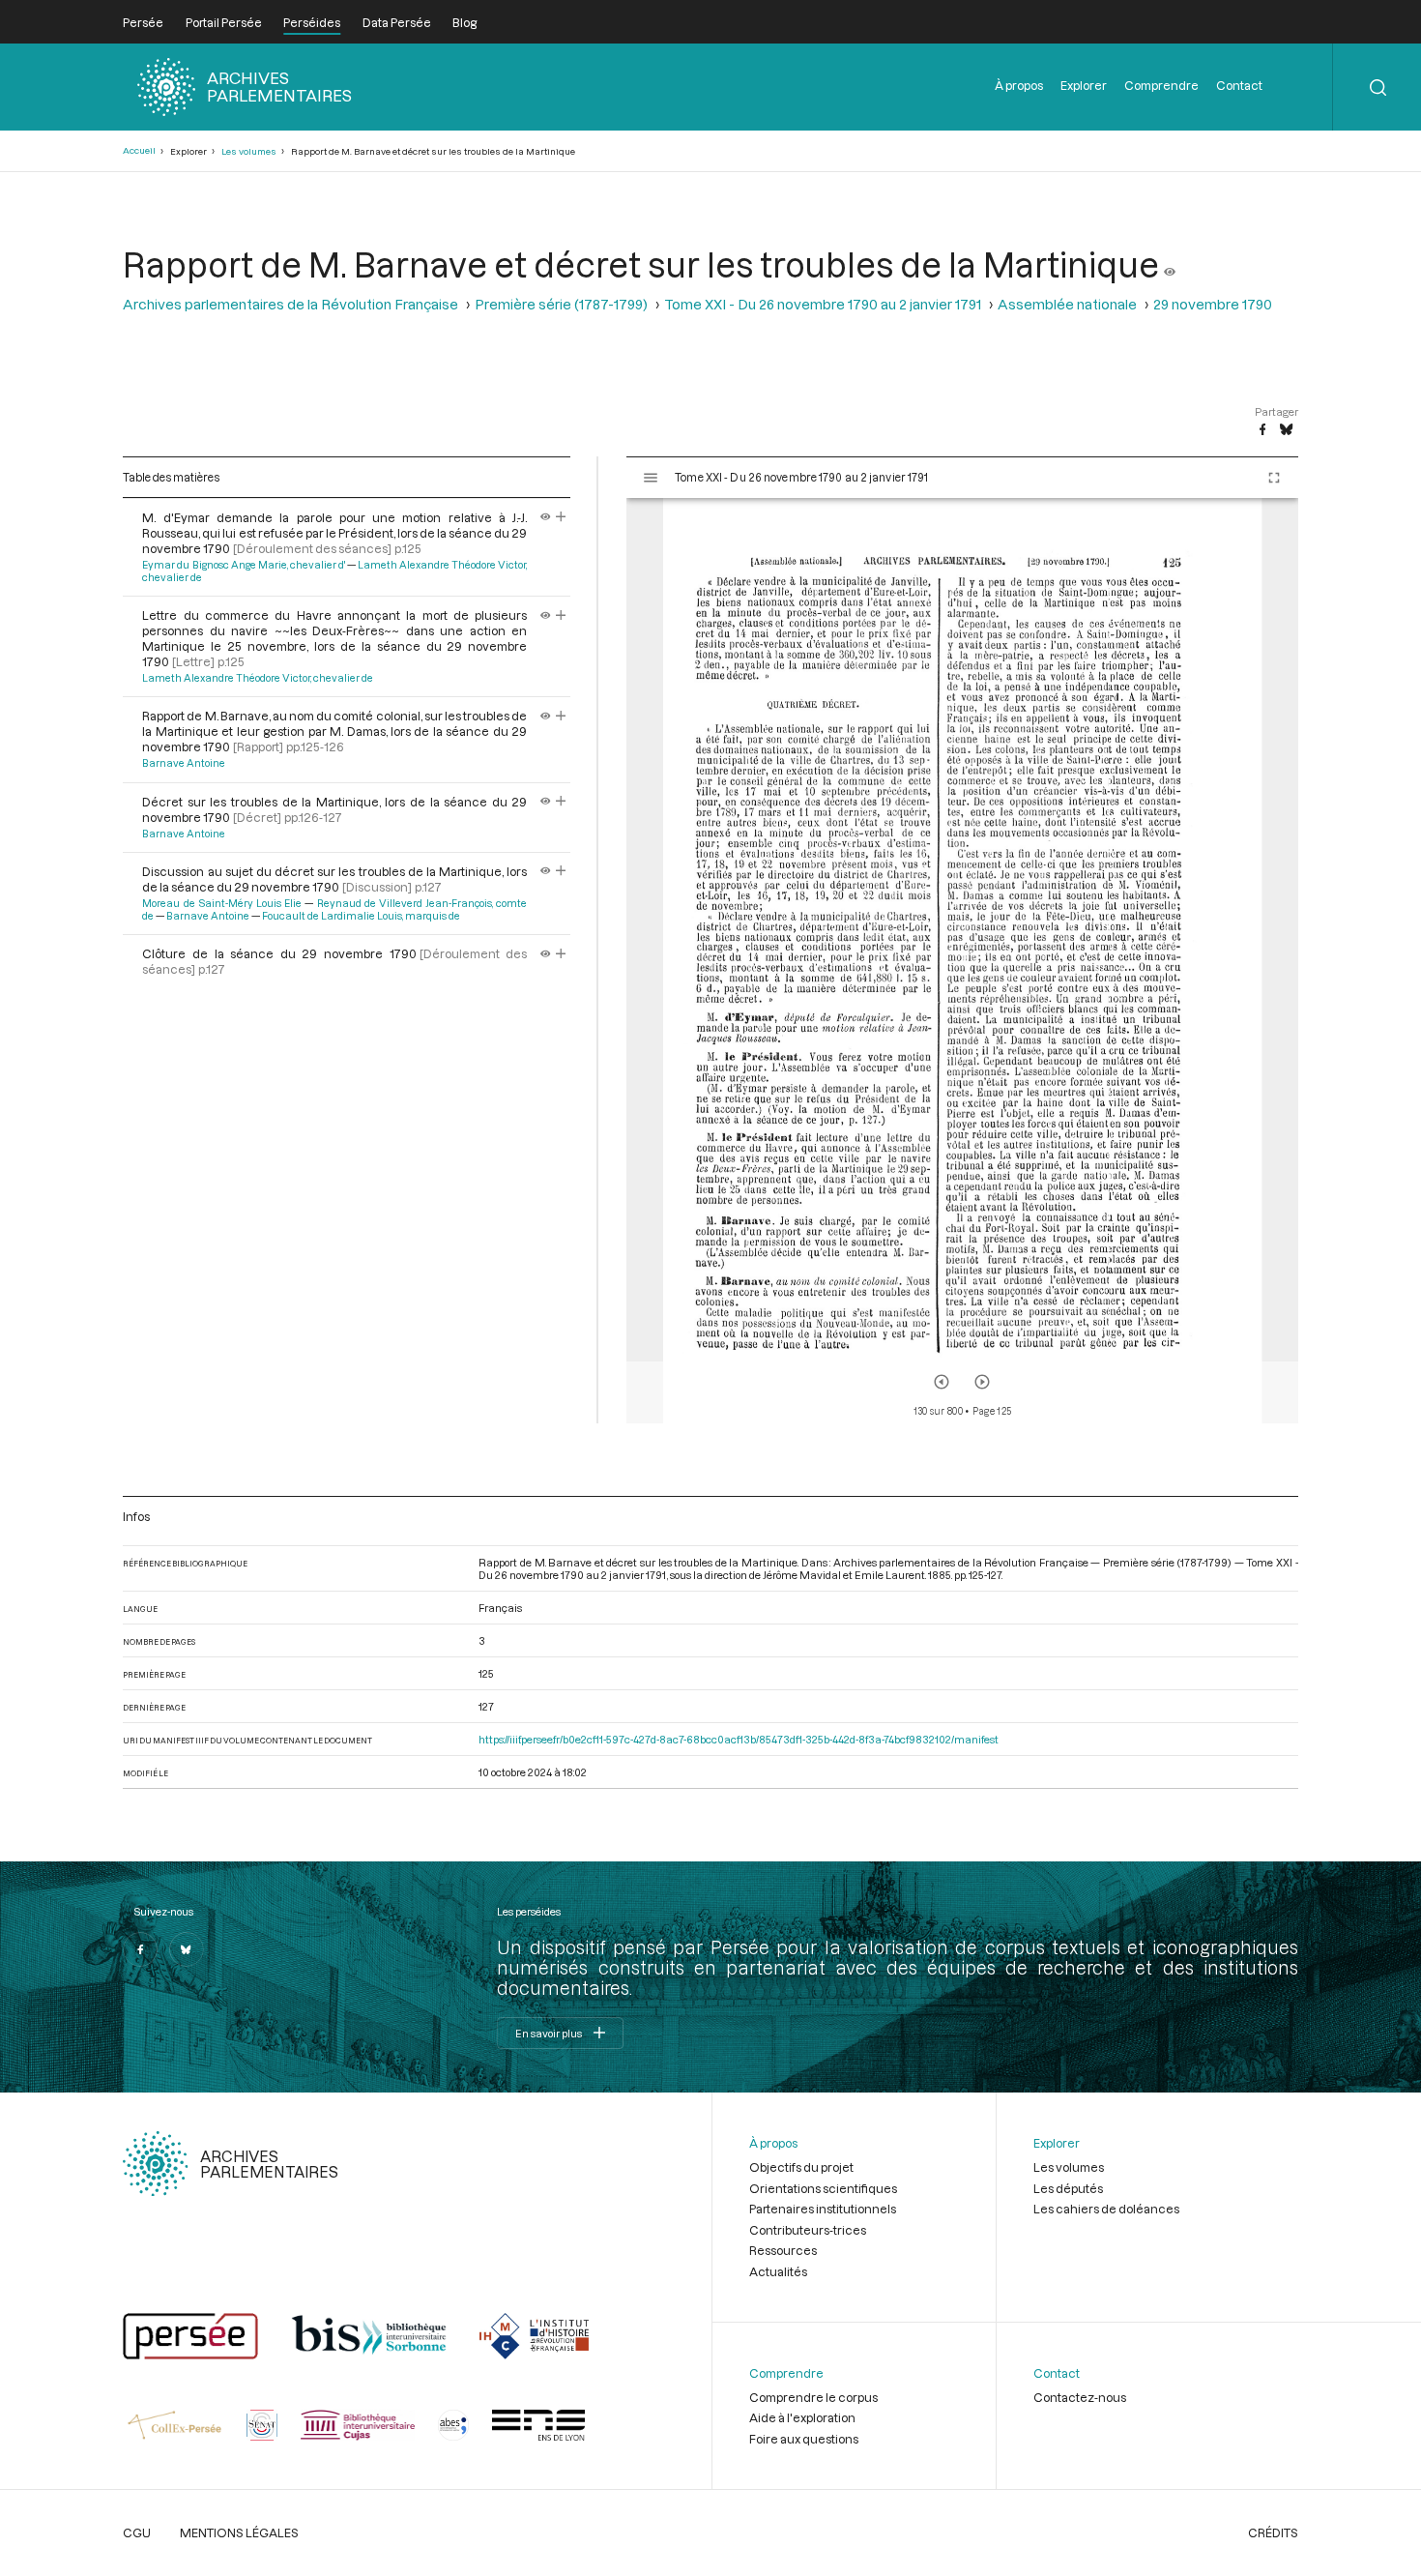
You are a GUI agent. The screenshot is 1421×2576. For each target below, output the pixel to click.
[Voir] (1170, 264)
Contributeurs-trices (808, 2230)
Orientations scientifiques (823, 2188)
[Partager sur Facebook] (1262, 430)
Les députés (1068, 2188)
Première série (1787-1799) (561, 304)
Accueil (139, 150)
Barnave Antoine (184, 763)
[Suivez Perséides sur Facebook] (140, 1949)
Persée (143, 22)
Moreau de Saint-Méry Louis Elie (222, 903)
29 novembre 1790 (1213, 304)
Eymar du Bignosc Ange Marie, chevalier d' (244, 565)
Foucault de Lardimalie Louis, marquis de (361, 916)
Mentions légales (239, 2532)
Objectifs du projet (801, 2167)
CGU (137, 2532)
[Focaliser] (561, 517)
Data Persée (397, 22)
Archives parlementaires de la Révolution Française (290, 304)
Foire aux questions (804, 2439)
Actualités (778, 2271)
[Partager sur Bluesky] (1286, 430)
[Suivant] (982, 1382)
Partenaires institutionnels (823, 2209)
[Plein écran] (1274, 478)
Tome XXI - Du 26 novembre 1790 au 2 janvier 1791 (823, 304)
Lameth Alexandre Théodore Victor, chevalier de (258, 678)
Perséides (312, 22)
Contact (1239, 85)
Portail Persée (224, 22)
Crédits (1273, 2532)
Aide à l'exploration (802, 2417)
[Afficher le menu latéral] (651, 478)
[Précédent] (942, 1382)
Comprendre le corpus (813, 2397)
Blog (464, 22)
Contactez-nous (1080, 2397)
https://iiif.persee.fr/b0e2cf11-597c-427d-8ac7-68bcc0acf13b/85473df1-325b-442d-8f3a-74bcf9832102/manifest (739, 1739)
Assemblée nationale (1067, 304)
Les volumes (249, 151)
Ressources (783, 2250)
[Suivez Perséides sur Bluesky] (187, 1949)
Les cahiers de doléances (1106, 2209)
